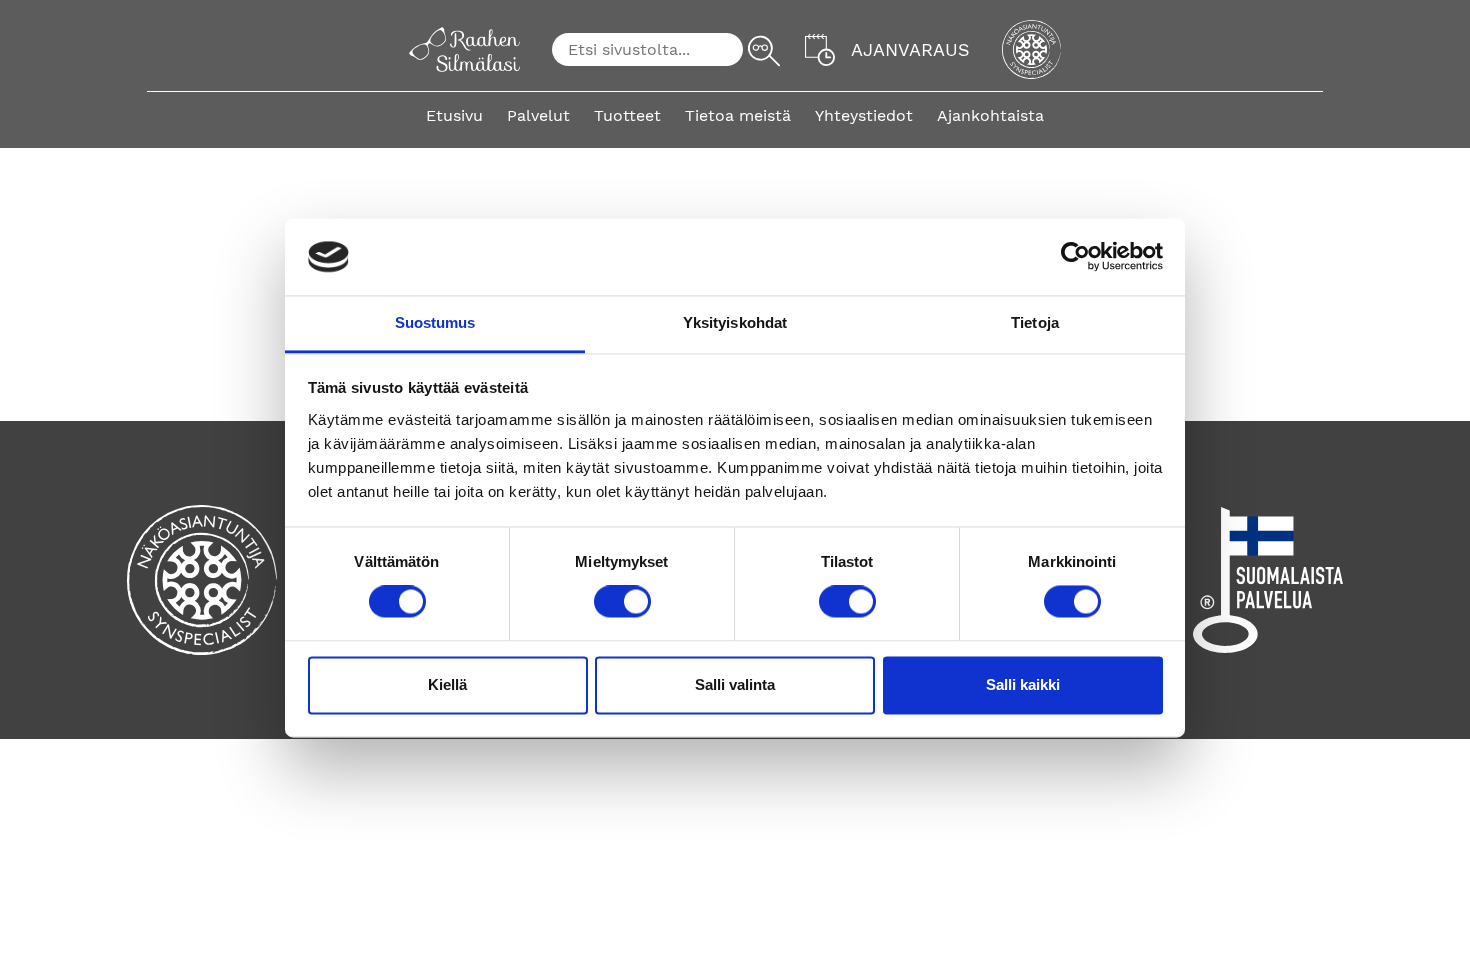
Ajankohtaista (990, 115)
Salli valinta (735, 684)
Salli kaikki (1023, 684)
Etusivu (454, 115)
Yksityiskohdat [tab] (735, 322)
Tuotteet (627, 115)
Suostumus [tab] (435, 322)
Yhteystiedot (864, 115)
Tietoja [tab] (1035, 322)
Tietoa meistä (738, 115)
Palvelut (538, 115)
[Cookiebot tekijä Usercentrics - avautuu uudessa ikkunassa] (1075, 257)
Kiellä (447, 684)
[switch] (622, 602)
